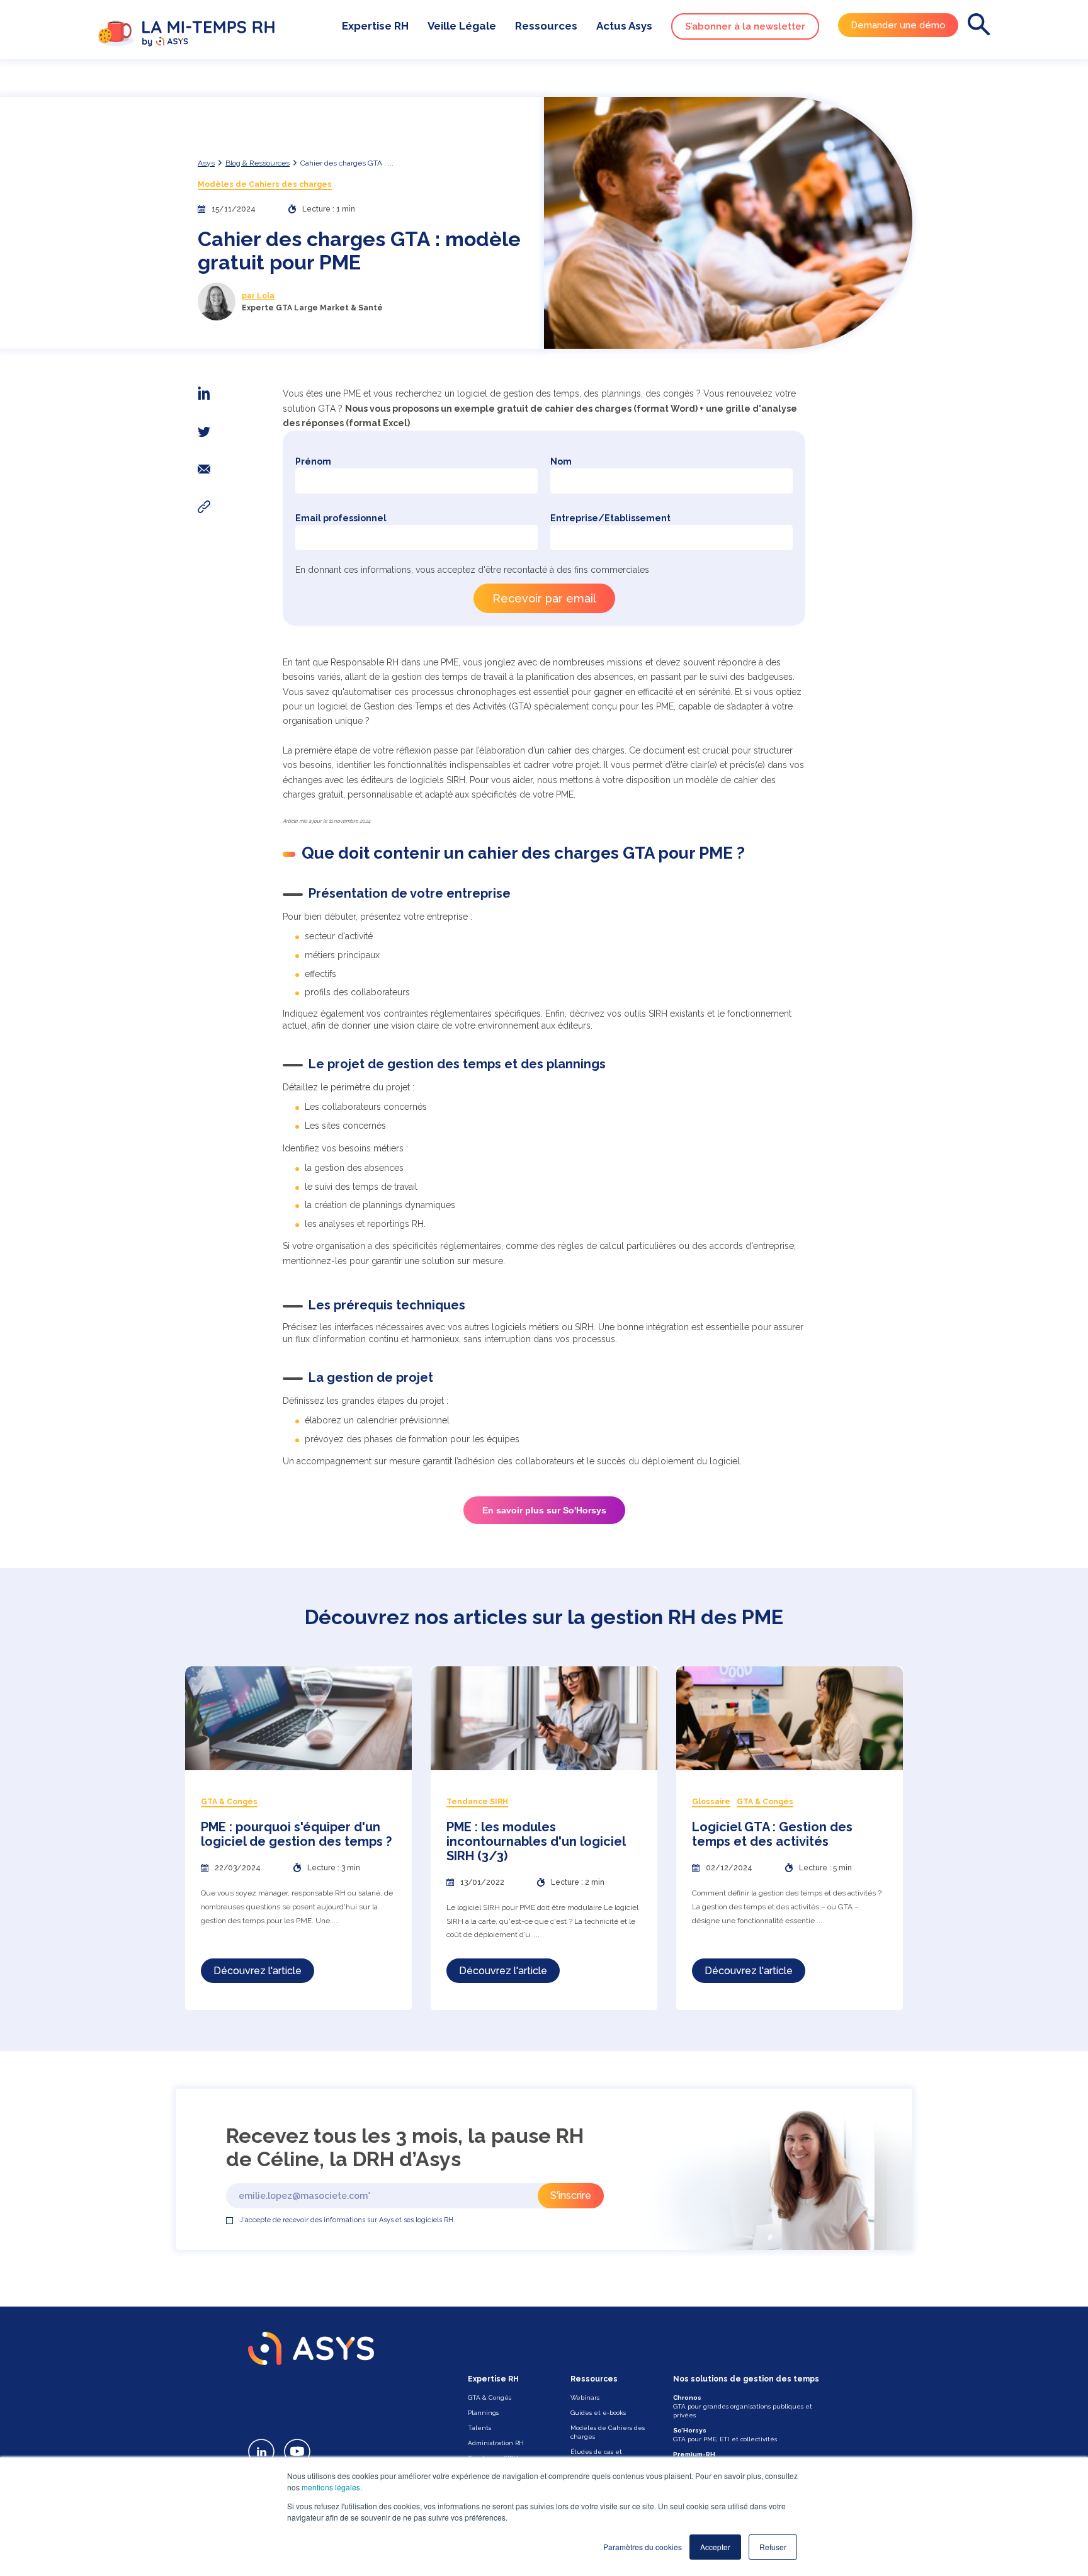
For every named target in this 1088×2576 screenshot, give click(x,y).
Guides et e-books (598, 2413)
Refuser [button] (773, 2547)
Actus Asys (624, 26)
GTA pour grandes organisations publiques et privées (743, 2406)
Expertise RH (375, 26)
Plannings (483, 2413)
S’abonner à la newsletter (745, 26)
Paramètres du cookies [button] (643, 2547)
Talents (479, 2428)
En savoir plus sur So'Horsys (544, 1510)
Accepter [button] (715, 2547)
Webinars (585, 2398)
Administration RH (496, 2443)
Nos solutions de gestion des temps (746, 2379)
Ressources (546, 26)
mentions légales (331, 2487)
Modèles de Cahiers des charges (265, 184)
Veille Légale (462, 26)
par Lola (258, 296)
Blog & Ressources (258, 163)
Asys (206, 163)
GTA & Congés (490, 2398)
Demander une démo (898, 25)
